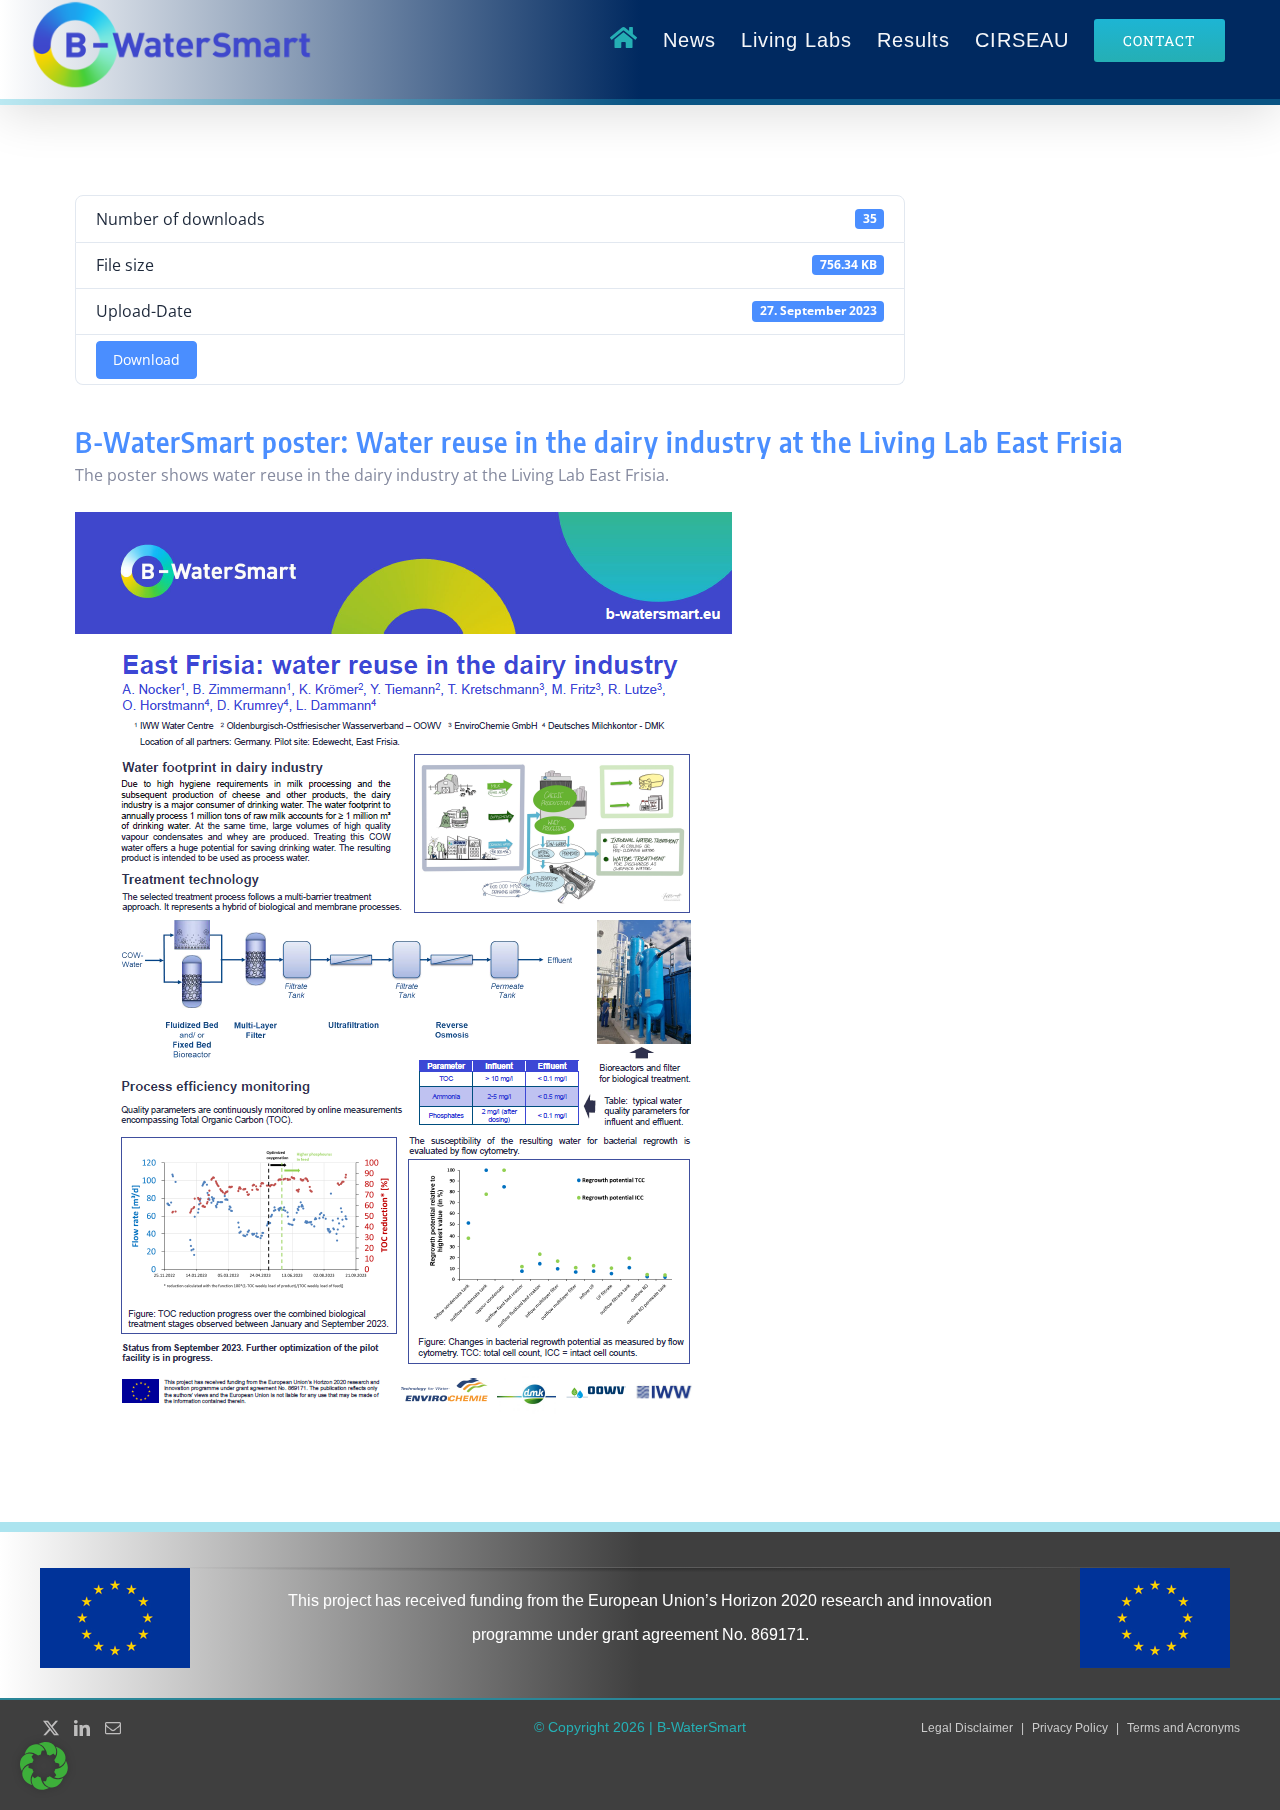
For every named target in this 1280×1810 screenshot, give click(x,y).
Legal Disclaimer (967, 1728)
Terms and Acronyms (1183, 1728)
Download (146, 359)
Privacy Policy (1070, 1728)
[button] (44, 1766)
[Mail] (113, 1728)
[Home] (624, 40)
